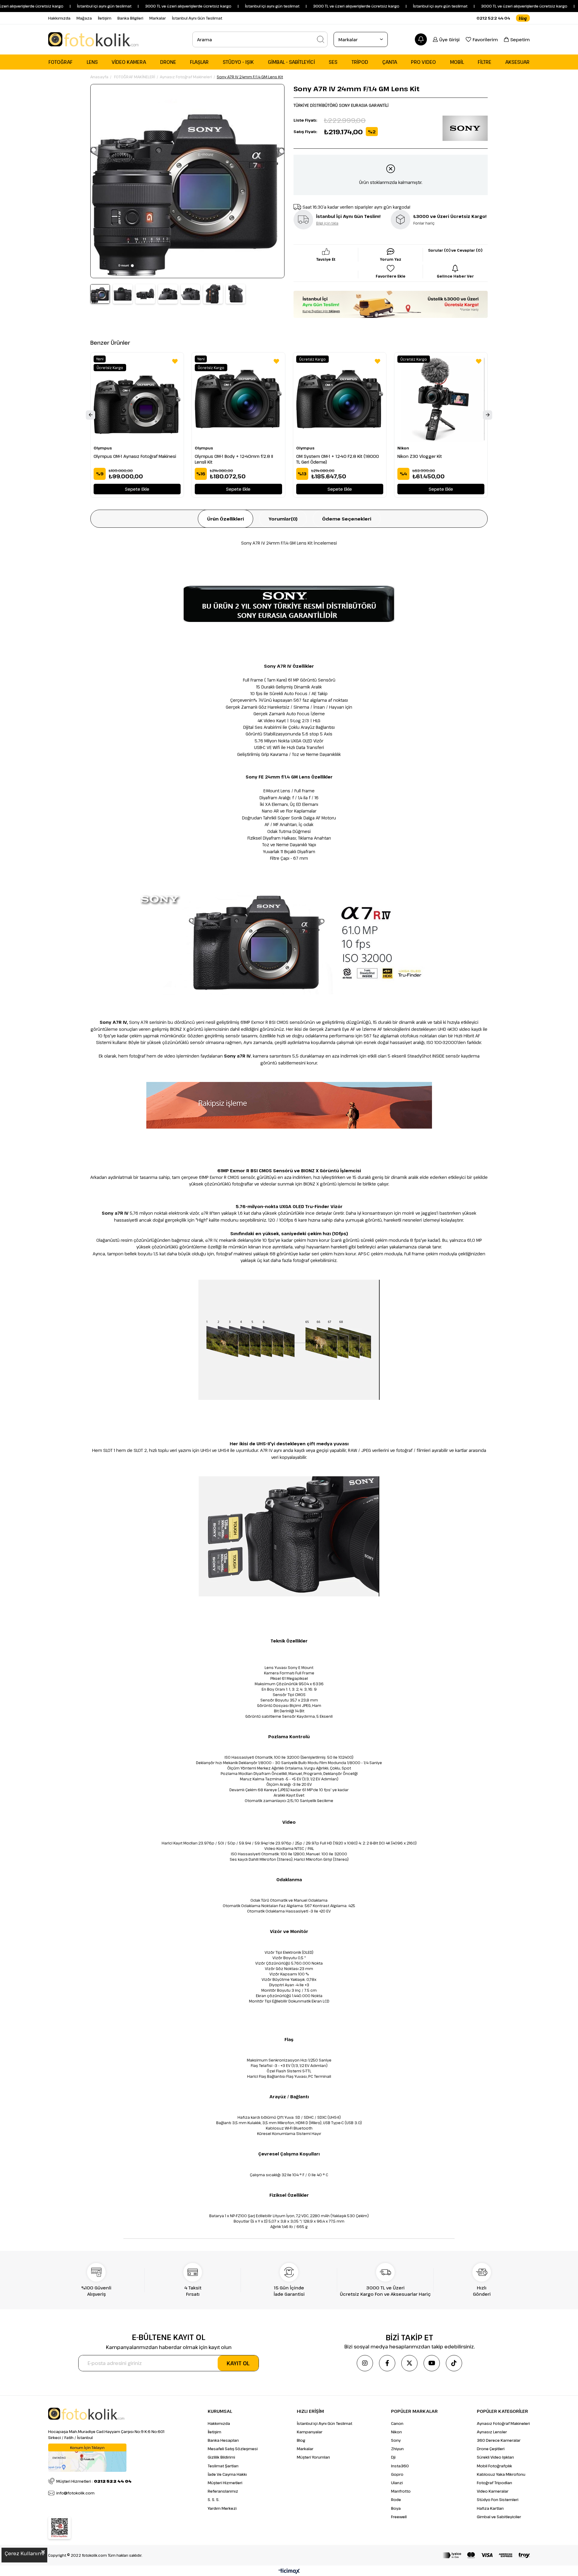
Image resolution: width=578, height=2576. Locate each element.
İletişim (105, 18)
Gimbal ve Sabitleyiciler (499, 2517)
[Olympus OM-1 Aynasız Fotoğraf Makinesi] (137, 399)
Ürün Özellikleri (225, 519)
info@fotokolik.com (75, 2493)
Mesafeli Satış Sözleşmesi (233, 2449)
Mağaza (84, 18)
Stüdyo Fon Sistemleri (498, 2500)
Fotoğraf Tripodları (494, 2483)
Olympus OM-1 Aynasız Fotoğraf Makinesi (135, 456)
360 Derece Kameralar (499, 2440)
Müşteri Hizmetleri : (94, 2481)
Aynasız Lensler (492, 2432)
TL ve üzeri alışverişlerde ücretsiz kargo (479, 6)
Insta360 (400, 2466)
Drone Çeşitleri (491, 2449)
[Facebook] (387, 2363)
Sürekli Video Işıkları (495, 2457)
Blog (301, 2440)
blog (523, 18)
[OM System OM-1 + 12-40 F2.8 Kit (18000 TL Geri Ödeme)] (340, 399)
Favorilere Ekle (175, 361)
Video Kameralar (493, 2491)
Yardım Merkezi (222, 2508)
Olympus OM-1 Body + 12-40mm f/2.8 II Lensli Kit (234, 459)
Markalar (158, 18)
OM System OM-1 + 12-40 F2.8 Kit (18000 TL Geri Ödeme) (338, 459)
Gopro (397, 2474)
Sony (396, 2440)
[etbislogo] (59, 2528)
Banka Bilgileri (130, 18)
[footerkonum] (87, 2458)
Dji (393, 2457)
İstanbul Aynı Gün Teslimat (197, 18)
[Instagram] (365, 2363)
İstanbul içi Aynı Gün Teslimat (325, 2423)
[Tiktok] (454, 2363)
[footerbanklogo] (486, 2555)
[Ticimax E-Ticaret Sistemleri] (289, 2571)
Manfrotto (401, 2491)
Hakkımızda (59, 18)
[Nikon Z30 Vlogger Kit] (441, 399)
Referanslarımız (223, 2491)
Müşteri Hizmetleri (225, 2483)
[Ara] (321, 39)
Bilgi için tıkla (327, 223)
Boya (396, 2508)
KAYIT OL (238, 2363)
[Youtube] (432, 2363)
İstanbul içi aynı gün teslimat (54, 6)
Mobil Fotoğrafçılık (494, 2466)
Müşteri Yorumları (313, 2457)
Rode (396, 2500)
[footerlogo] (86, 2414)
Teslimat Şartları (223, 2466)
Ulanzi (397, 2483)
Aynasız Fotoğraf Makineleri (503, 2423)
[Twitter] (409, 2363)
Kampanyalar (310, 2432)
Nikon (396, 2432)
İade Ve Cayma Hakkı (227, 2474)
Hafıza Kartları (490, 2508)
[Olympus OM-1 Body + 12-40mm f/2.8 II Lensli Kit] (238, 399)
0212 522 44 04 (493, 18)
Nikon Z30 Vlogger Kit (420, 456)
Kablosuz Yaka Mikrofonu (501, 2474)
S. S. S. (214, 2500)
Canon (397, 2423)
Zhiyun (397, 2449)
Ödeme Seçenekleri (347, 519)
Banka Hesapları (223, 2440)
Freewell (399, 2517)
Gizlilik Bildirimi (221, 2457)
